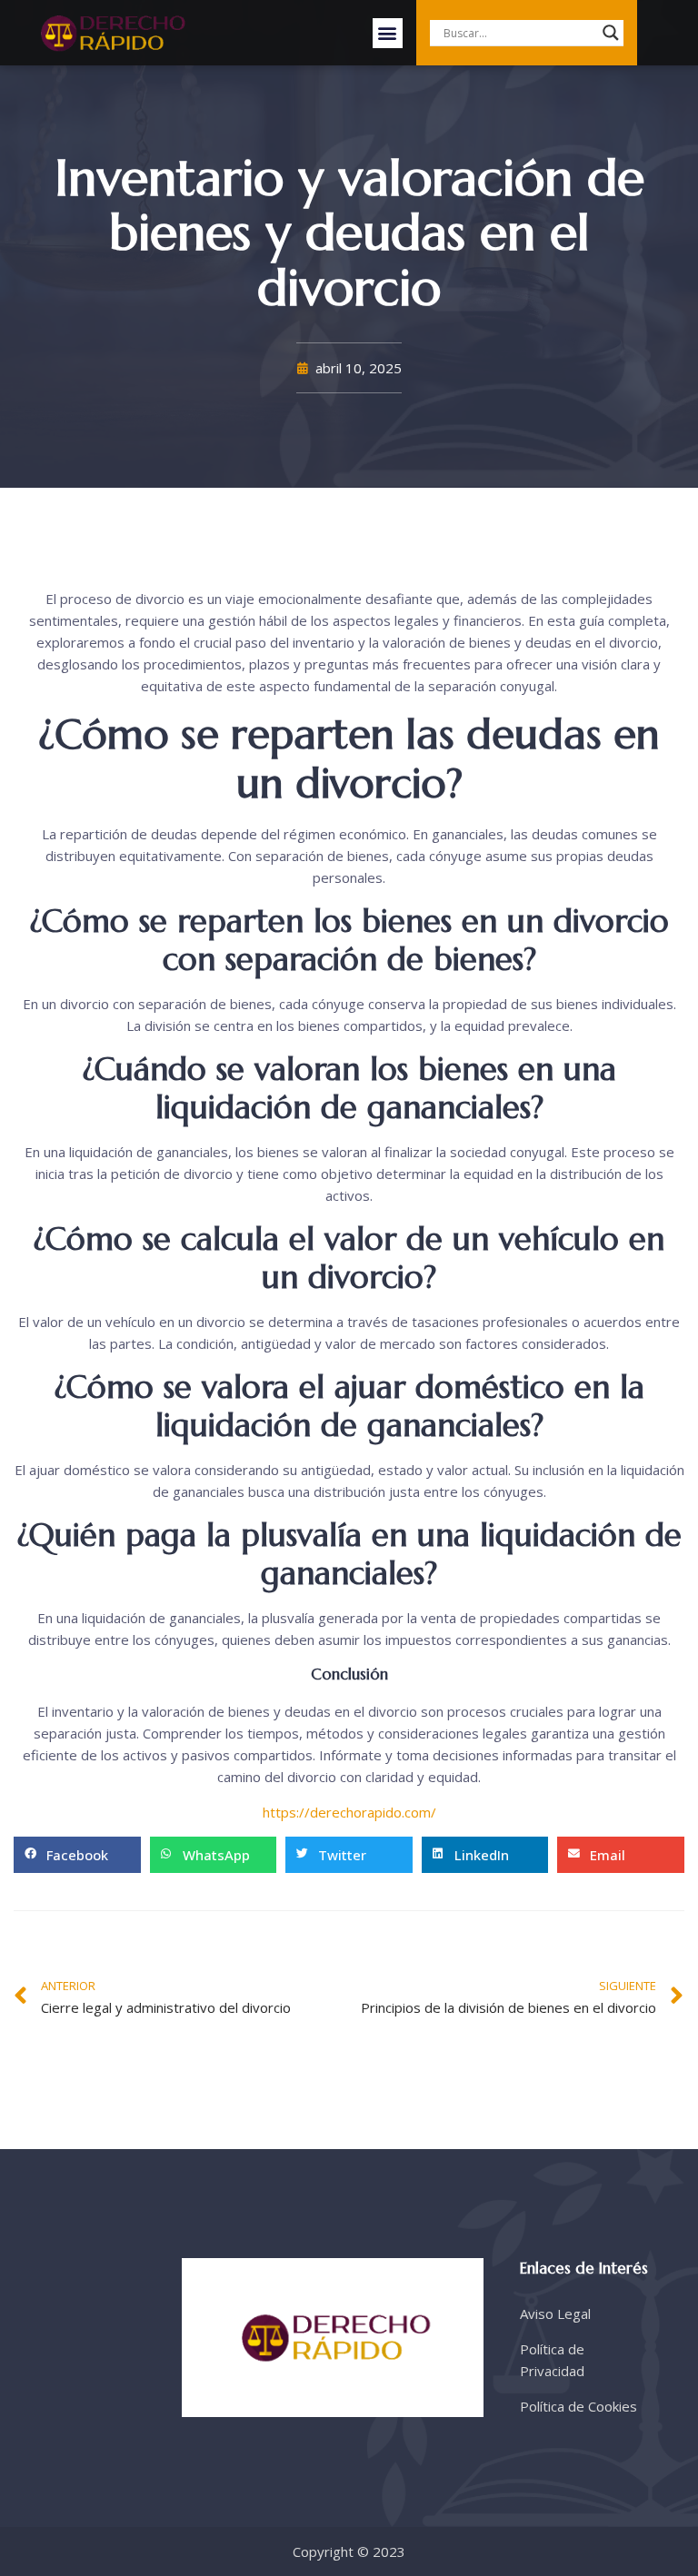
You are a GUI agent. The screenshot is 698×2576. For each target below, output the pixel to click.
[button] (388, 33)
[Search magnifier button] (611, 33)
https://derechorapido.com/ (349, 1812)
